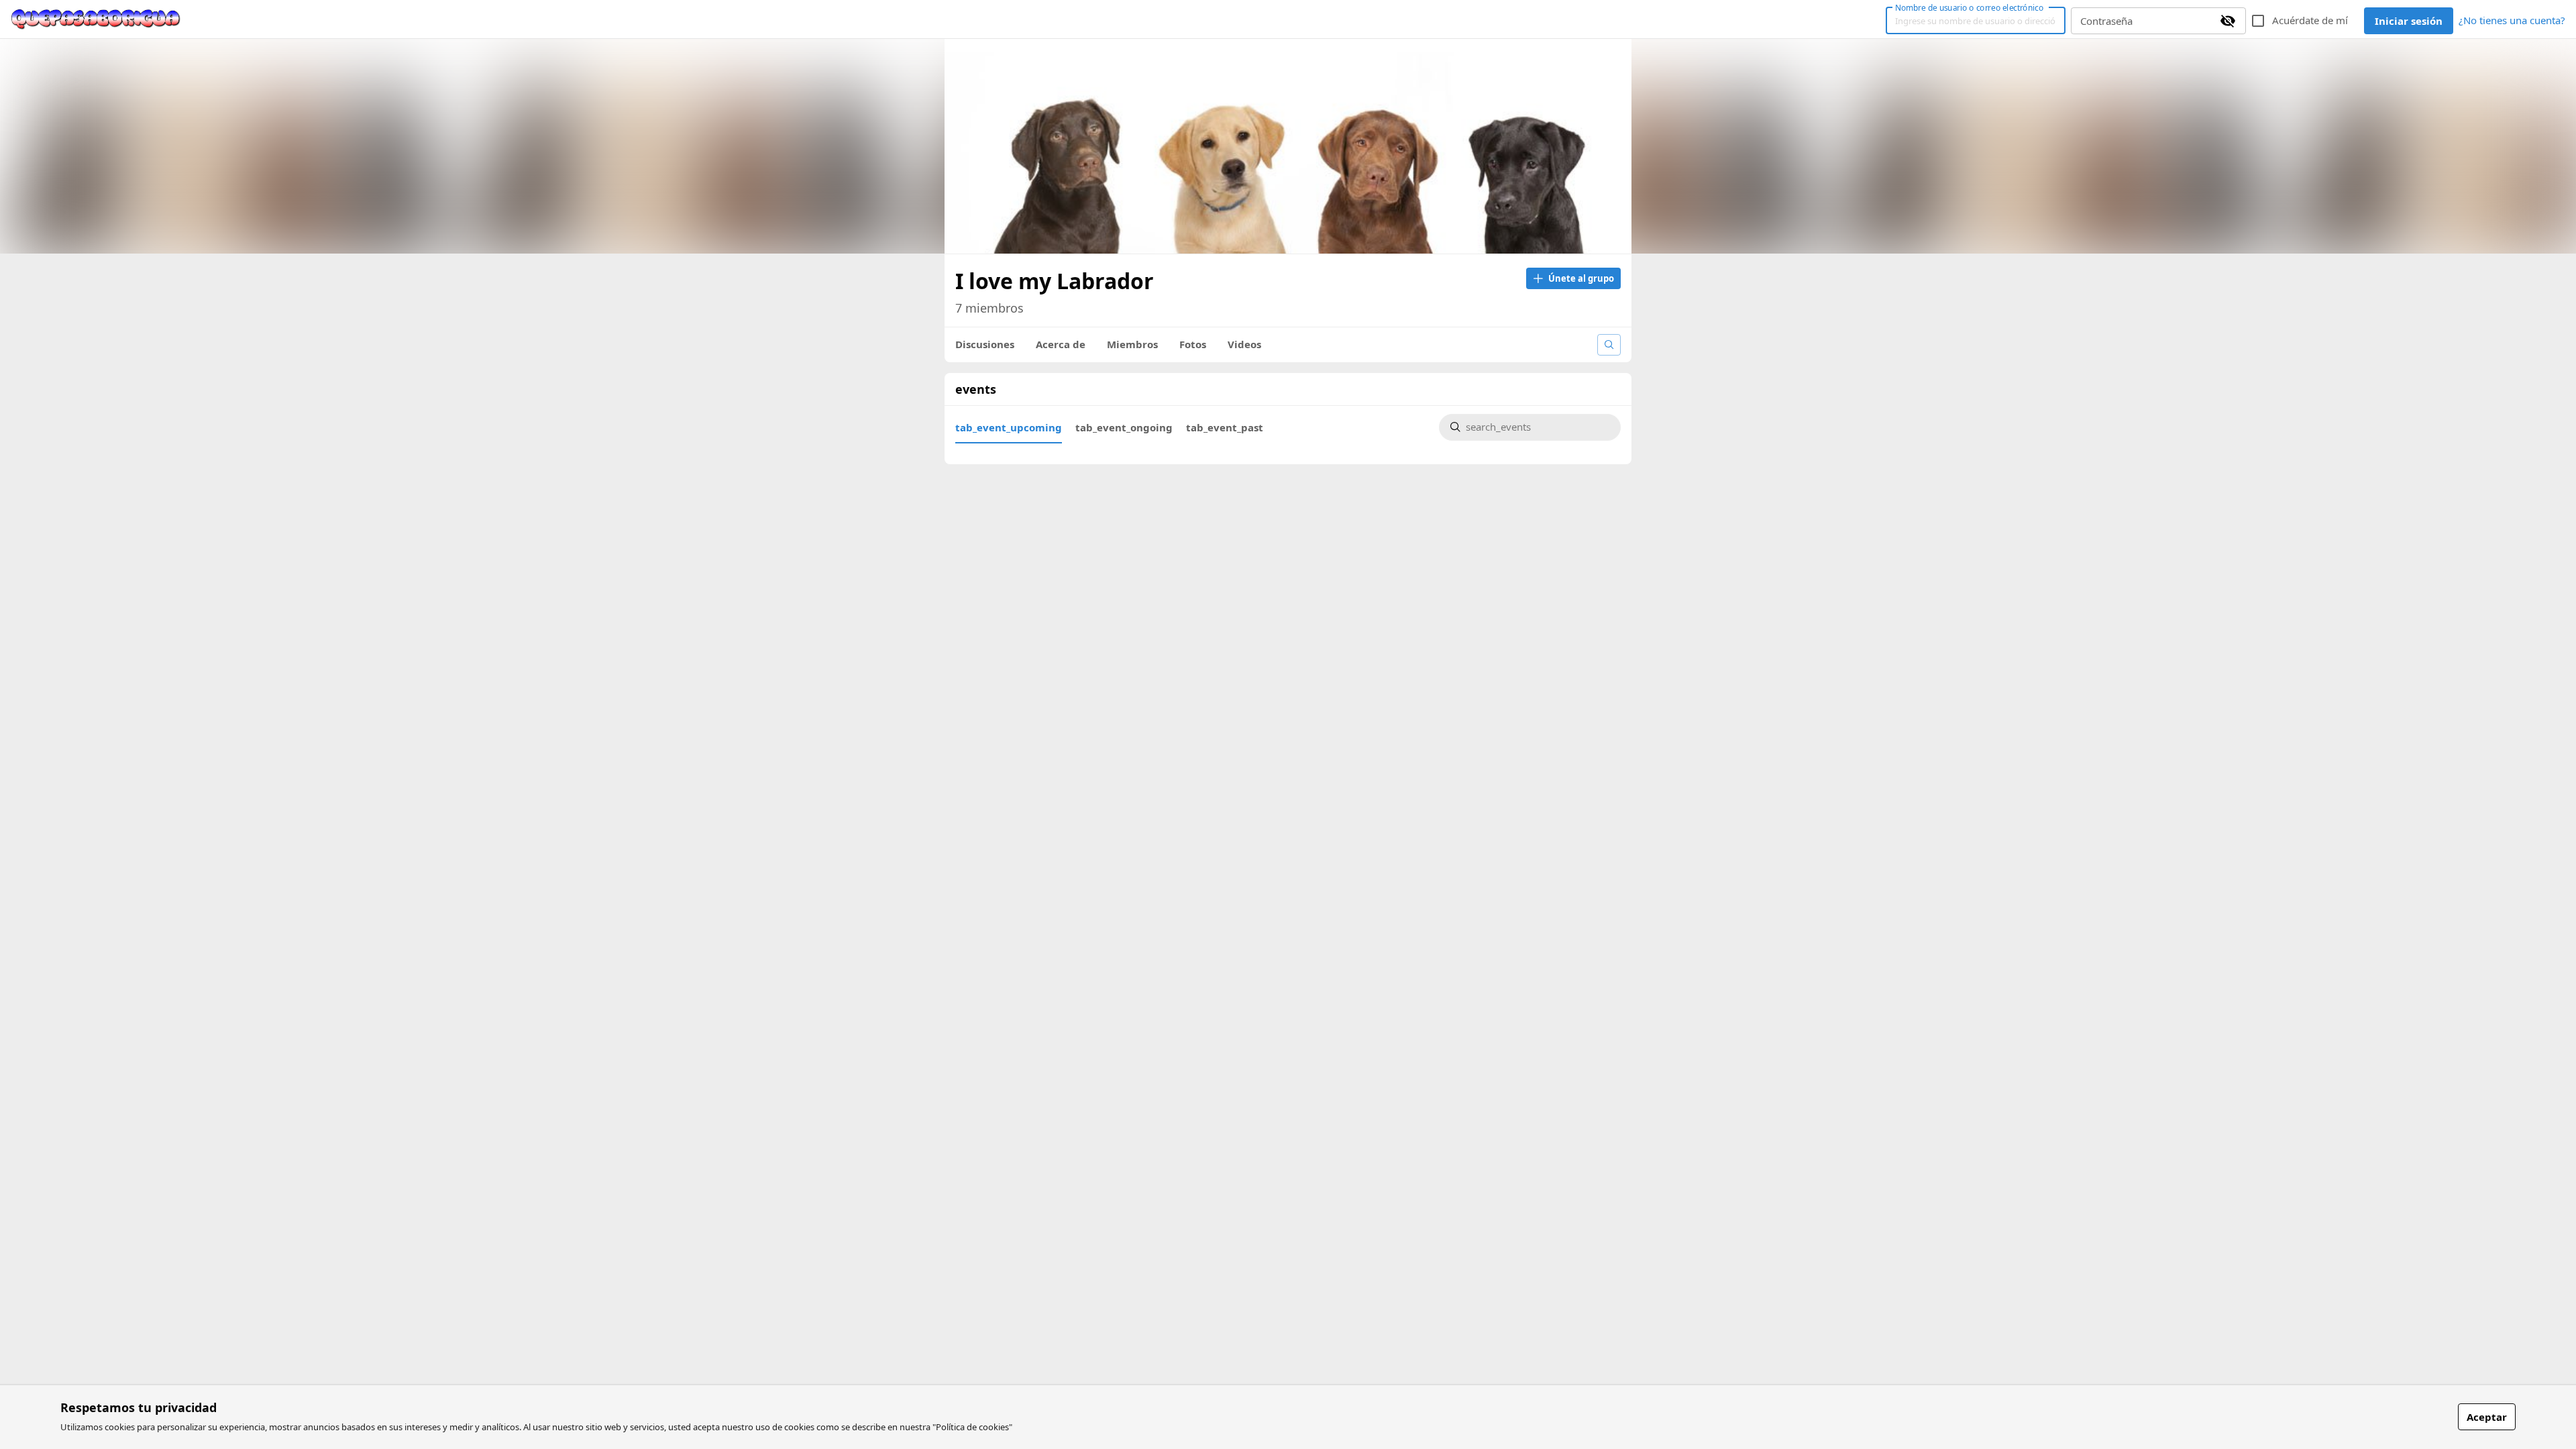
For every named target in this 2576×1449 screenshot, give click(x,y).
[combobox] (1538, 428)
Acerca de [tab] (1061, 344)
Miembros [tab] (1132, 344)
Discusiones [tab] (985, 344)
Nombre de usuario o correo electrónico (1969, 7)
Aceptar (2487, 1417)
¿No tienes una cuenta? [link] (2512, 20)
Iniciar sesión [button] (2409, 21)
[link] (96, 19)
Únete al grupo (1581, 278)
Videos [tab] (1244, 344)
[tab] (1009, 427)
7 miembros (989, 308)
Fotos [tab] (1193, 344)
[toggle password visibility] (2228, 21)
